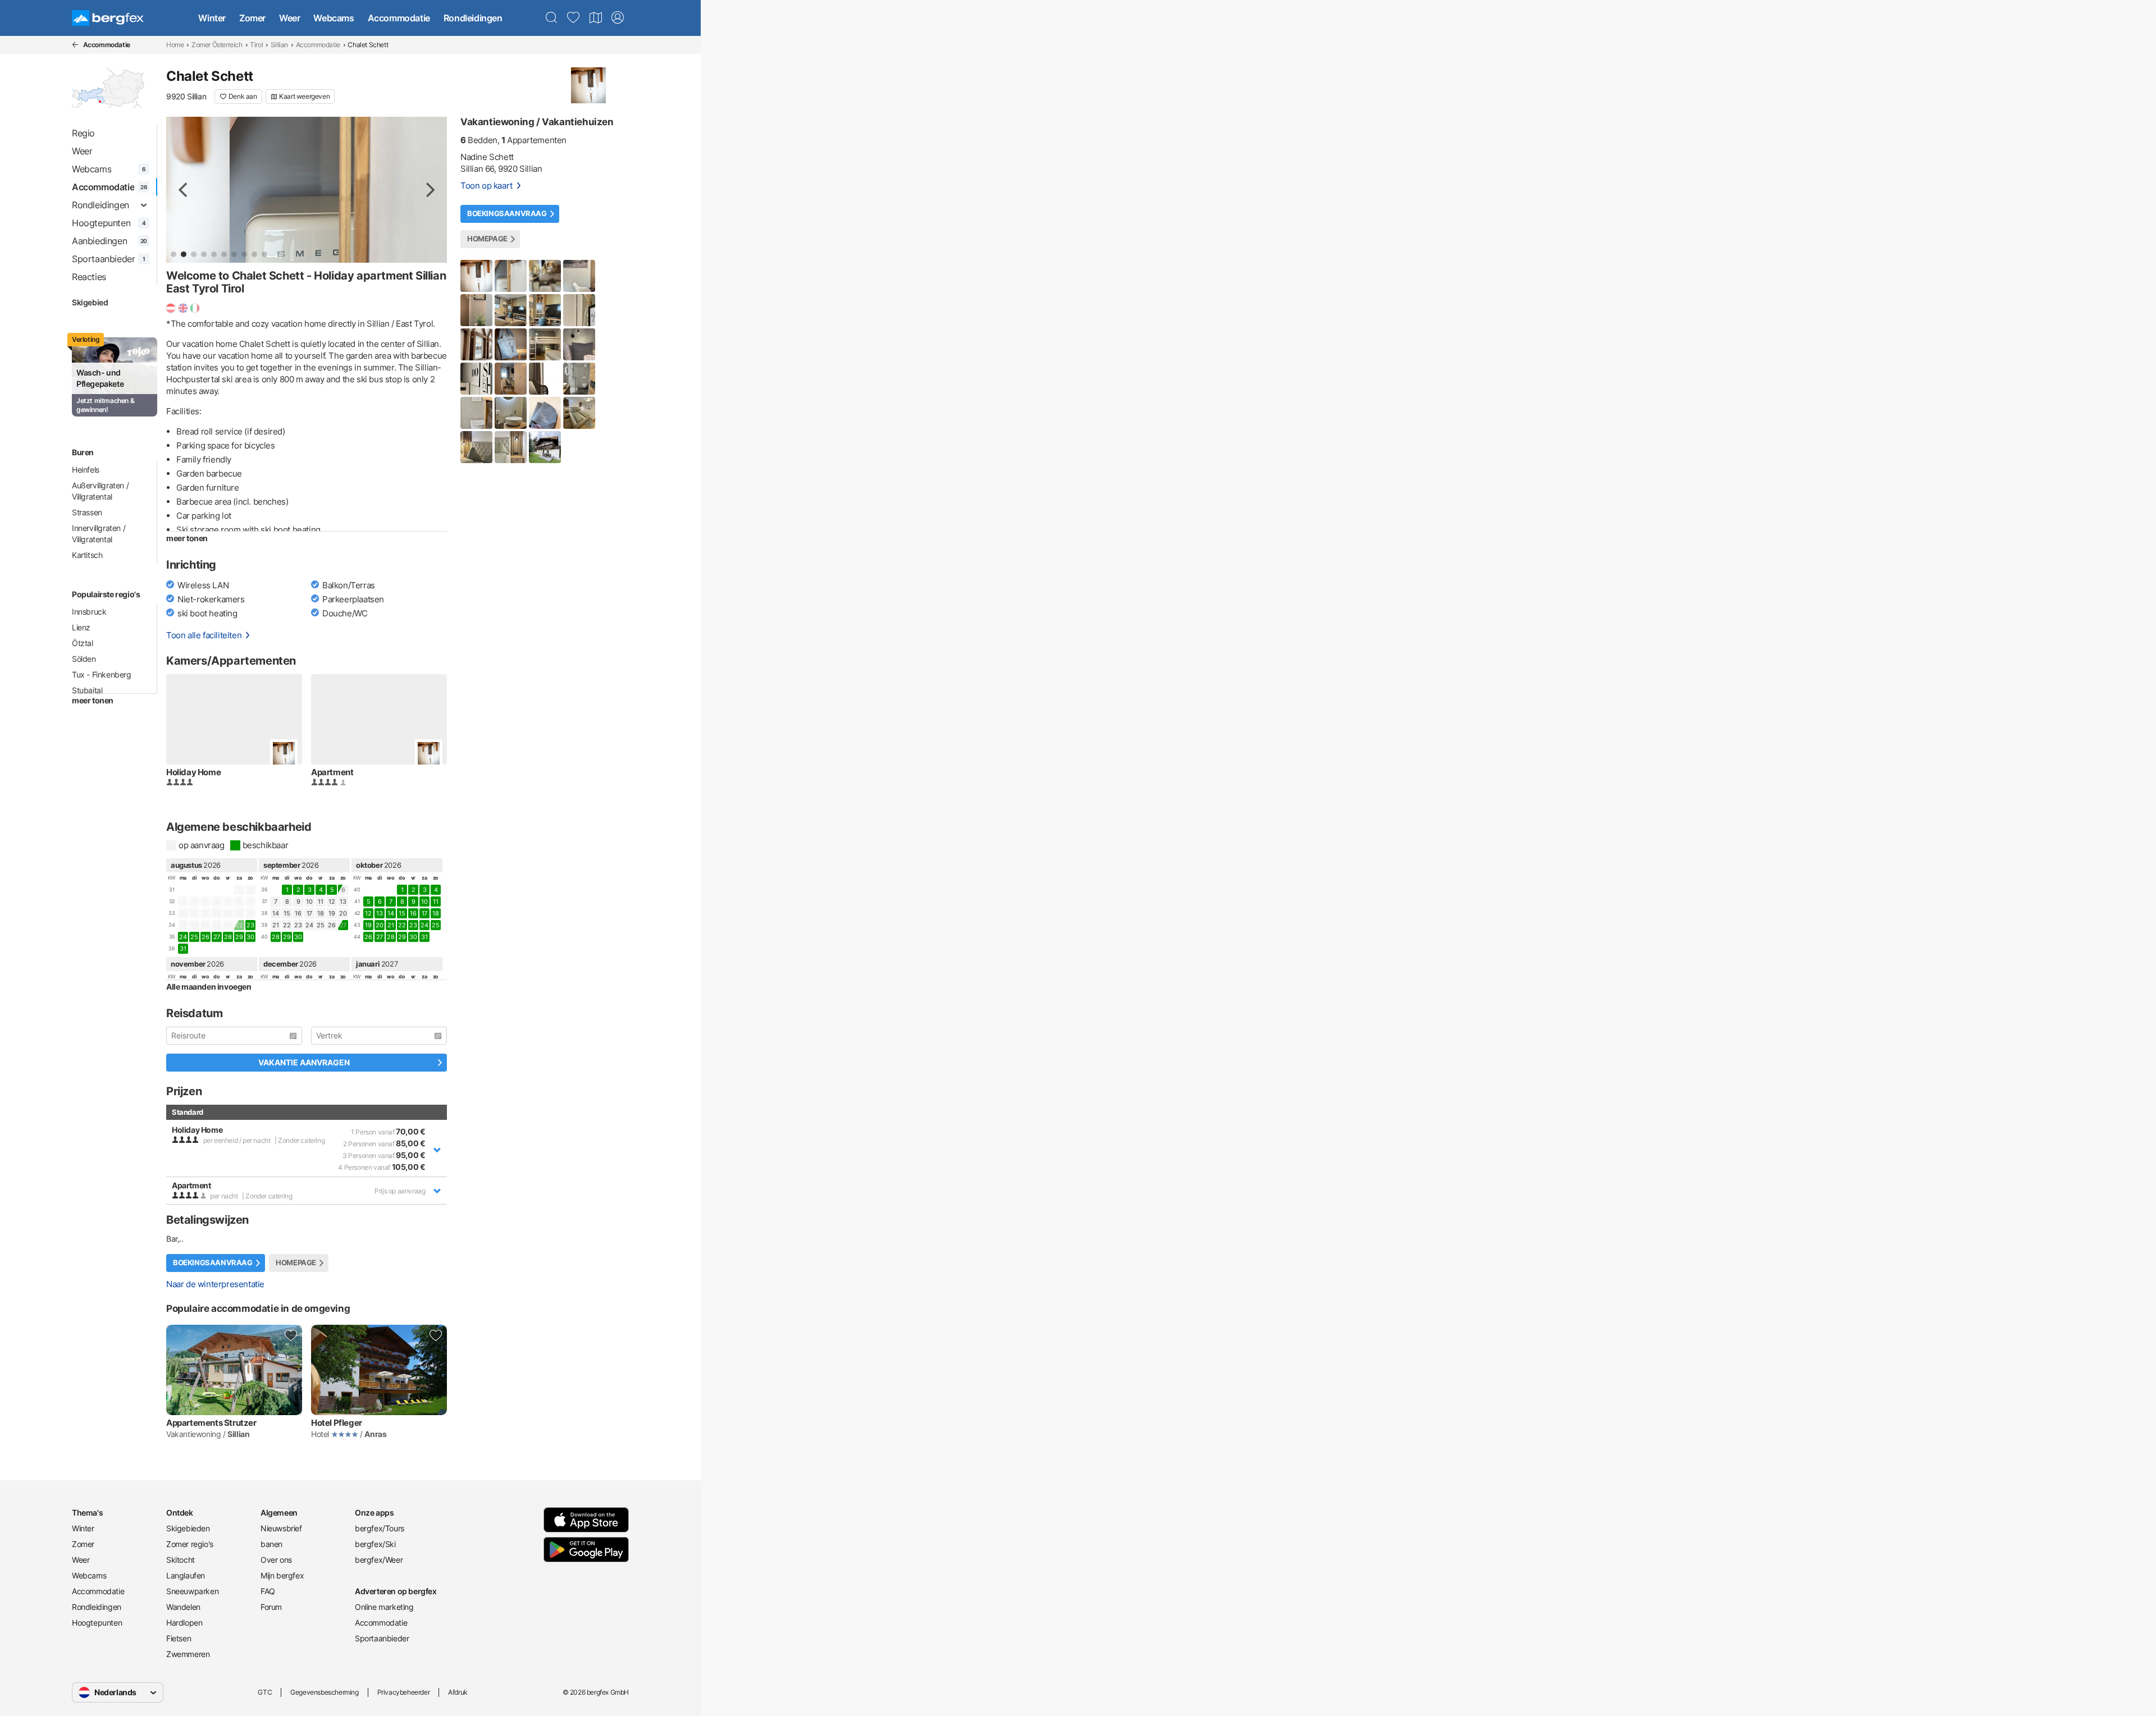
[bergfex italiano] (195, 308)
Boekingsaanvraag (213, 1263)
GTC (265, 1692)
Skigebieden (188, 1528)
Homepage (296, 1263)
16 (298, 913)
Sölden (84, 659)
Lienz (81, 627)
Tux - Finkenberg (102, 674)
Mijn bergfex (282, 1575)
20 (343, 913)
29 (239, 937)
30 (250, 937)
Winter (212, 18)
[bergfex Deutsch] (171, 308)
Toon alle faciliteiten (204, 635)
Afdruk (458, 1692)
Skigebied (90, 302)
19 (332, 913)
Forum (271, 1607)
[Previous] (184, 190)
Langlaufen (186, 1575)
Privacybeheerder (404, 1692)
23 (250, 925)
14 (275, 913)
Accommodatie (399, 18)
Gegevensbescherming (324, 1692)
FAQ (268, 1591)
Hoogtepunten (97, 1623)
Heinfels (86, 470)
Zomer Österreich (217, 45)
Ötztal (83, 643)
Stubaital (87, 690)
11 (320, 902)
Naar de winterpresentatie (215, 1284)
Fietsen (179, 1638)
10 (309, 902)
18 (320, 913)
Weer (289, 18)
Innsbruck (89, 612)
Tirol (256, 45)
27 (217, 937)
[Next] (429, 190)
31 (183, 949)
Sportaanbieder (382, 1638)
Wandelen (183, 1607)
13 (343, 902)
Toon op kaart (487, 186)
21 (275, 925)
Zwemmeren (188, 1654)
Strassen (87, 512)
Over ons (276, 1560)
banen (271, 1544)
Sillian (279, 45)
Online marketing (384, 1607)
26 (205, 937)
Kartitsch (87, 555)
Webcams (334, 18)
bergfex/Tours (380, 1528)
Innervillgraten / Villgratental (99, 534)
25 (194, 937)
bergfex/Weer (379, 1560)
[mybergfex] (618, 18)
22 (287, 925)
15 (287, 913)
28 (228, 937)
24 (183, 937)
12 (332, 902)
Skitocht (181, 1560)
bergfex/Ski (375, 1544)
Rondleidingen (473, 18)
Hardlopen (184, 1623)
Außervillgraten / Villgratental (100, 491)
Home (175, 45)
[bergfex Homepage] (108, 18)
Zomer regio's (190, 1544)
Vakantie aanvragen (304, 1062)
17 (309, 913)
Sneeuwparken (192, 1591)
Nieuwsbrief (281, 1528)
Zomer (252, 18)
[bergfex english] (183, 308)
